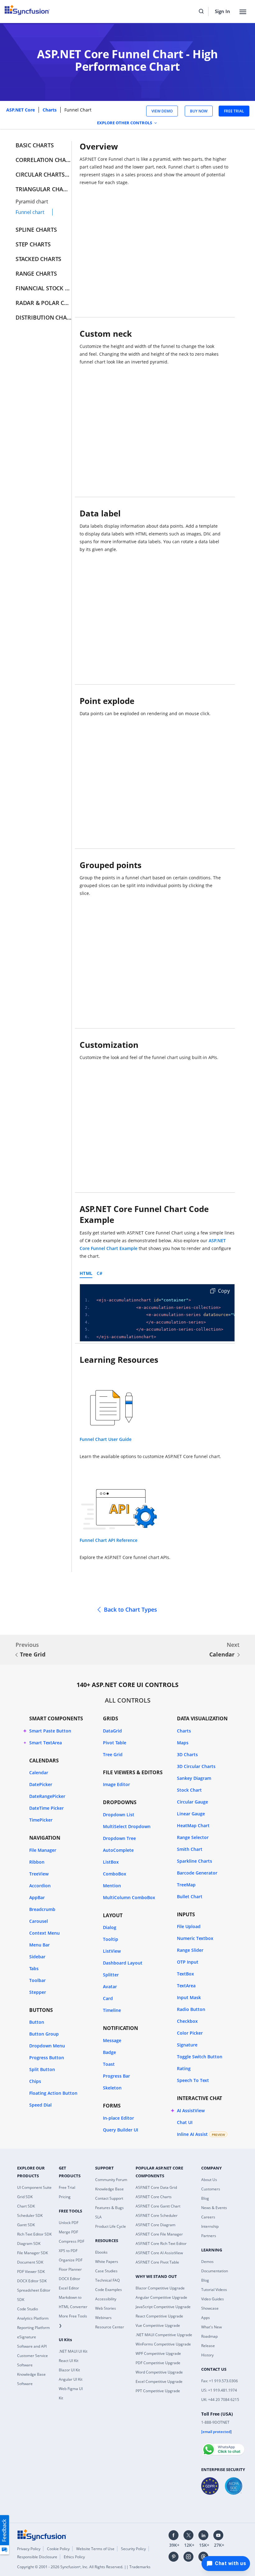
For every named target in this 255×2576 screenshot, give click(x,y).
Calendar (222, 1654)
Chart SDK (26, 2206)
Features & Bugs (109, 2208)
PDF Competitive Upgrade (158, 2363)
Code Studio (28, 2309)
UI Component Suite (34, 2187)
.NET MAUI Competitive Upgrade (164, 2335)
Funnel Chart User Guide (106, 1439)
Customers (211, 2189)
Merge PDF (68, 2232)
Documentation (215, 2271)
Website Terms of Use (95, 2549)
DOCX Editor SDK (32, 2281)
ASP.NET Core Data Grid (156, 2187)
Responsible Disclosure (37, 2557)
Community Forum (111, 2180)
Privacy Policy (29, 2549)
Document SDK (30, 2262)
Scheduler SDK (30, 2215)
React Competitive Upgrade (159, 2316)
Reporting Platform (33, 2328)
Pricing (65, 2197)
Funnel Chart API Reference (109, 1540)
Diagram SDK (29, 2243)
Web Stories (106, 2308)
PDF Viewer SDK (31, 2272)
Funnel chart (30, 212)
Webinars (103, 2318)
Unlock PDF (69, 2223)
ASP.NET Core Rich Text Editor (161, 2243)
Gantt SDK (26, 2225)
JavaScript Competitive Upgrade (163, 2307)
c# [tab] (100, 1273)
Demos (207, 2262)
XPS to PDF (68, 2251)
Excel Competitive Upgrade (159, 2381)
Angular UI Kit (71, 2379)
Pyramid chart (32, 202)
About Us (209, 2180)
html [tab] (86, 1273)
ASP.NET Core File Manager (159, 2234)
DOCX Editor (70, 2279)
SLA (98, 2217)
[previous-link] (16, 1655)
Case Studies (106, 2271)
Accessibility (106, 2299)
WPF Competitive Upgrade (158, 2353)
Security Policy (133, 2549)
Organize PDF (71, 2260)
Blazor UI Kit (69, 2370)
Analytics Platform (33, 2318)
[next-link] (239, 1655)
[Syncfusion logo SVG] (27, 10)
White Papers (107, 2262)
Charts (50, 110)
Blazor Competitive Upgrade (160, 2288)
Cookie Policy (58, 2549)
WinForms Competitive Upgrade (163, 2344)
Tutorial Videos (214, 2290)
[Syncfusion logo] (42, 2535)
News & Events (214, 2208)
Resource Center (110, 2327)
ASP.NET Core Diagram (155, 2225)
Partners (209, 2236)
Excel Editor (69, 2288)
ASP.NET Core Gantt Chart (158, 2206)
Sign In (223, 11)
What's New (211, 2327)
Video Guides (213, 2299)
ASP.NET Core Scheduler (157, 2215)
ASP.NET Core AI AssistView (159, 2253)
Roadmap (209, 2336)
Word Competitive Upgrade (159, 2372)
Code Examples (109, 2290)
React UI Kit (69, 2361)
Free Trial (67, 2187)
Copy (223, 1291)
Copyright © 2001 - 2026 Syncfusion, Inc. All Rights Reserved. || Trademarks (84, 2567)
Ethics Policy (74, 2557)
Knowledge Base (109, 2189)
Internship (210, 2226)
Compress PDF (72, 2241)
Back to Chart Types (130, 1609)
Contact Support (109, 2198)
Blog (205, 2198)
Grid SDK (25, 2197)
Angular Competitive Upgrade (161, 2297)
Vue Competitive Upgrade (158, 2325)
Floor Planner (70, 2269)
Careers (208, 2217)
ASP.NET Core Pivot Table (157, 2262)
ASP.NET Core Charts (154, 2197)
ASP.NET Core (21, 110)
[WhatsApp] (223, 2447)
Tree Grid (33, 1654)
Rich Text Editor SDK (34, 2234)
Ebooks (101, 2252)
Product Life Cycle (111, 2226)
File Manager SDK (32, 2253)
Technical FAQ (107, 2280)
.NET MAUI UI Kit (73, 2351)
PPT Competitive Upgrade (158, 2391)
